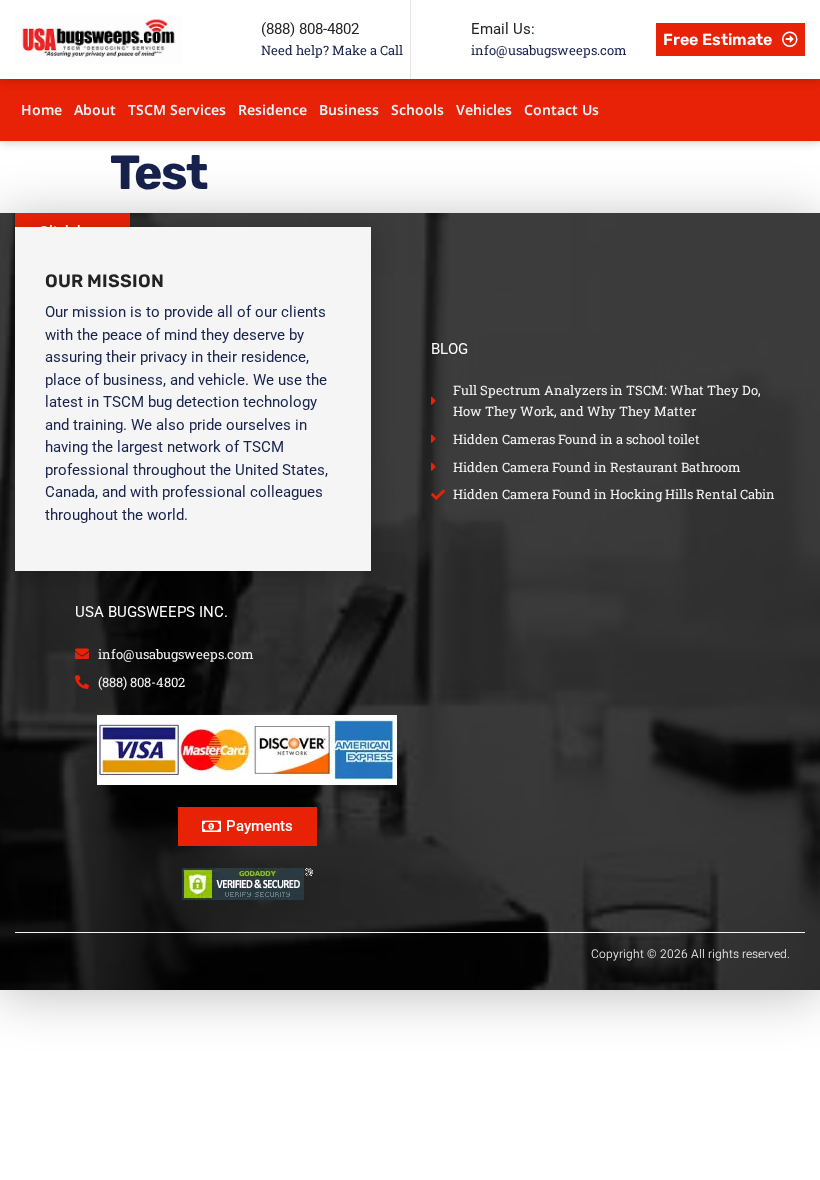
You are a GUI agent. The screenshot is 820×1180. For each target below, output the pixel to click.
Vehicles (484, 109)
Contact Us (561, 109)
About (95, 109)
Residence (272, 109)
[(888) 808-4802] (231, 39)
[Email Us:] (441, 39)
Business (349, 109)
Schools (417, 109)
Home (41, 109)
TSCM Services (177, 109)
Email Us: (503, 29)
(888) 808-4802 (310, 29)
